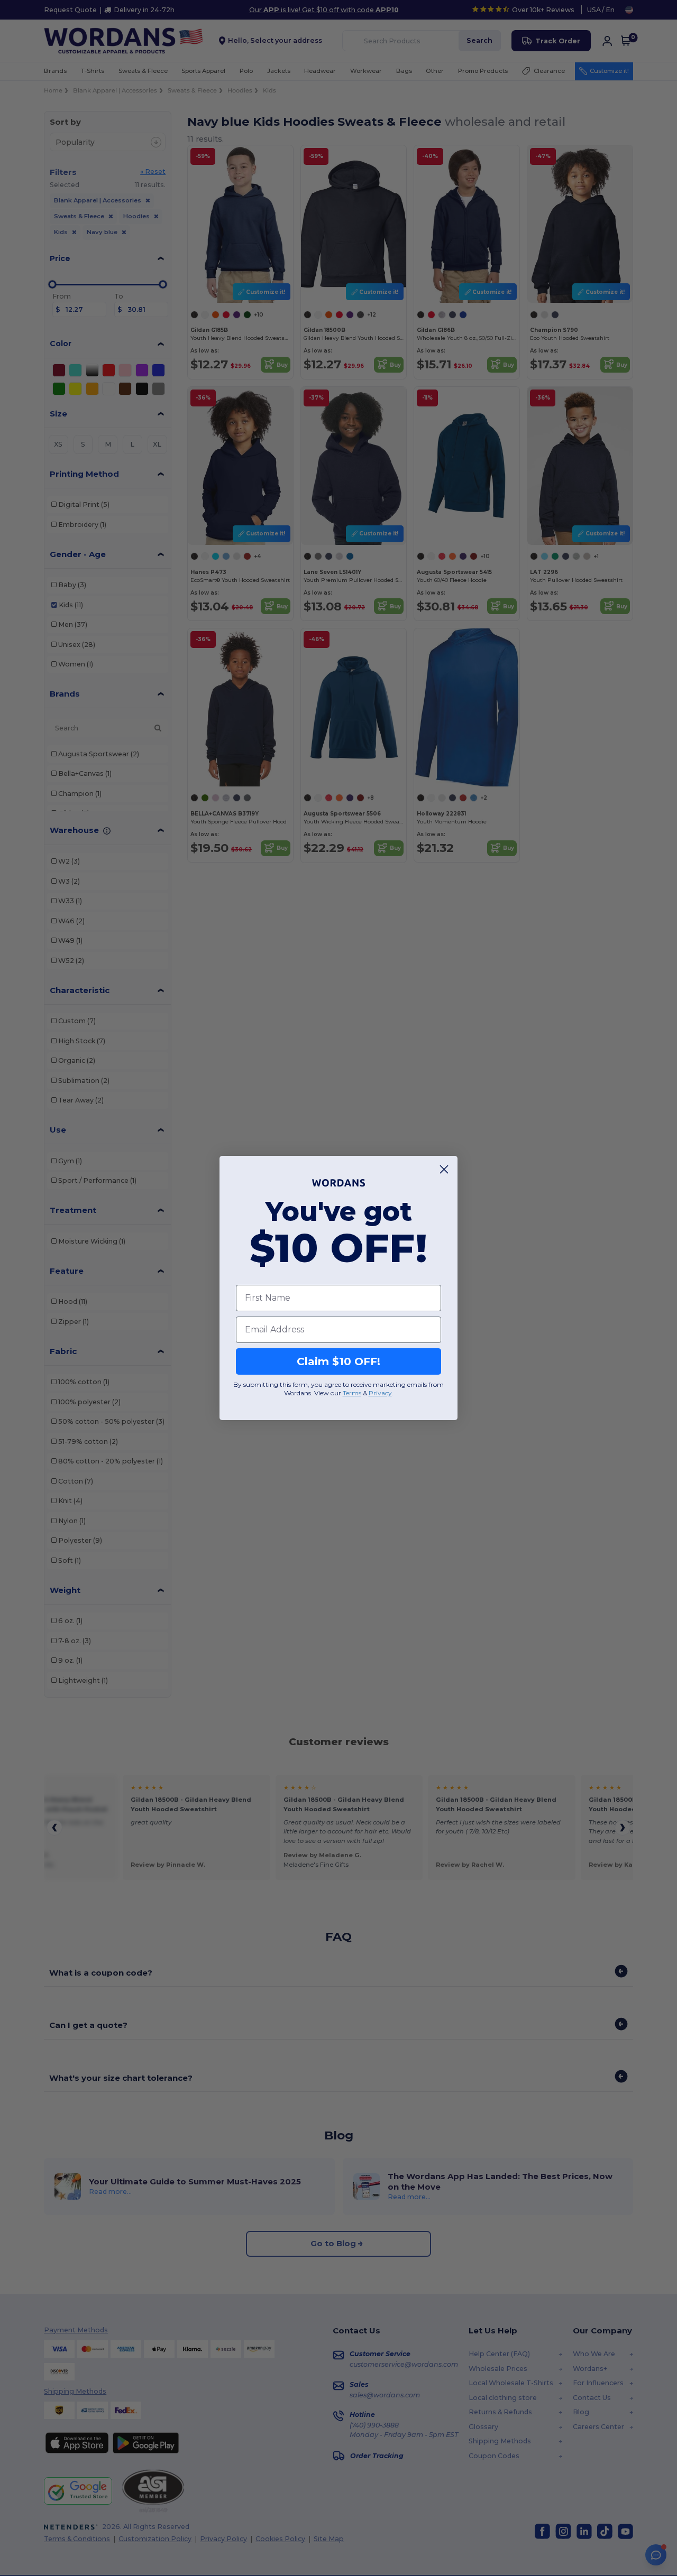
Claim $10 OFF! (338, 1361)
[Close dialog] (444, 1169)
